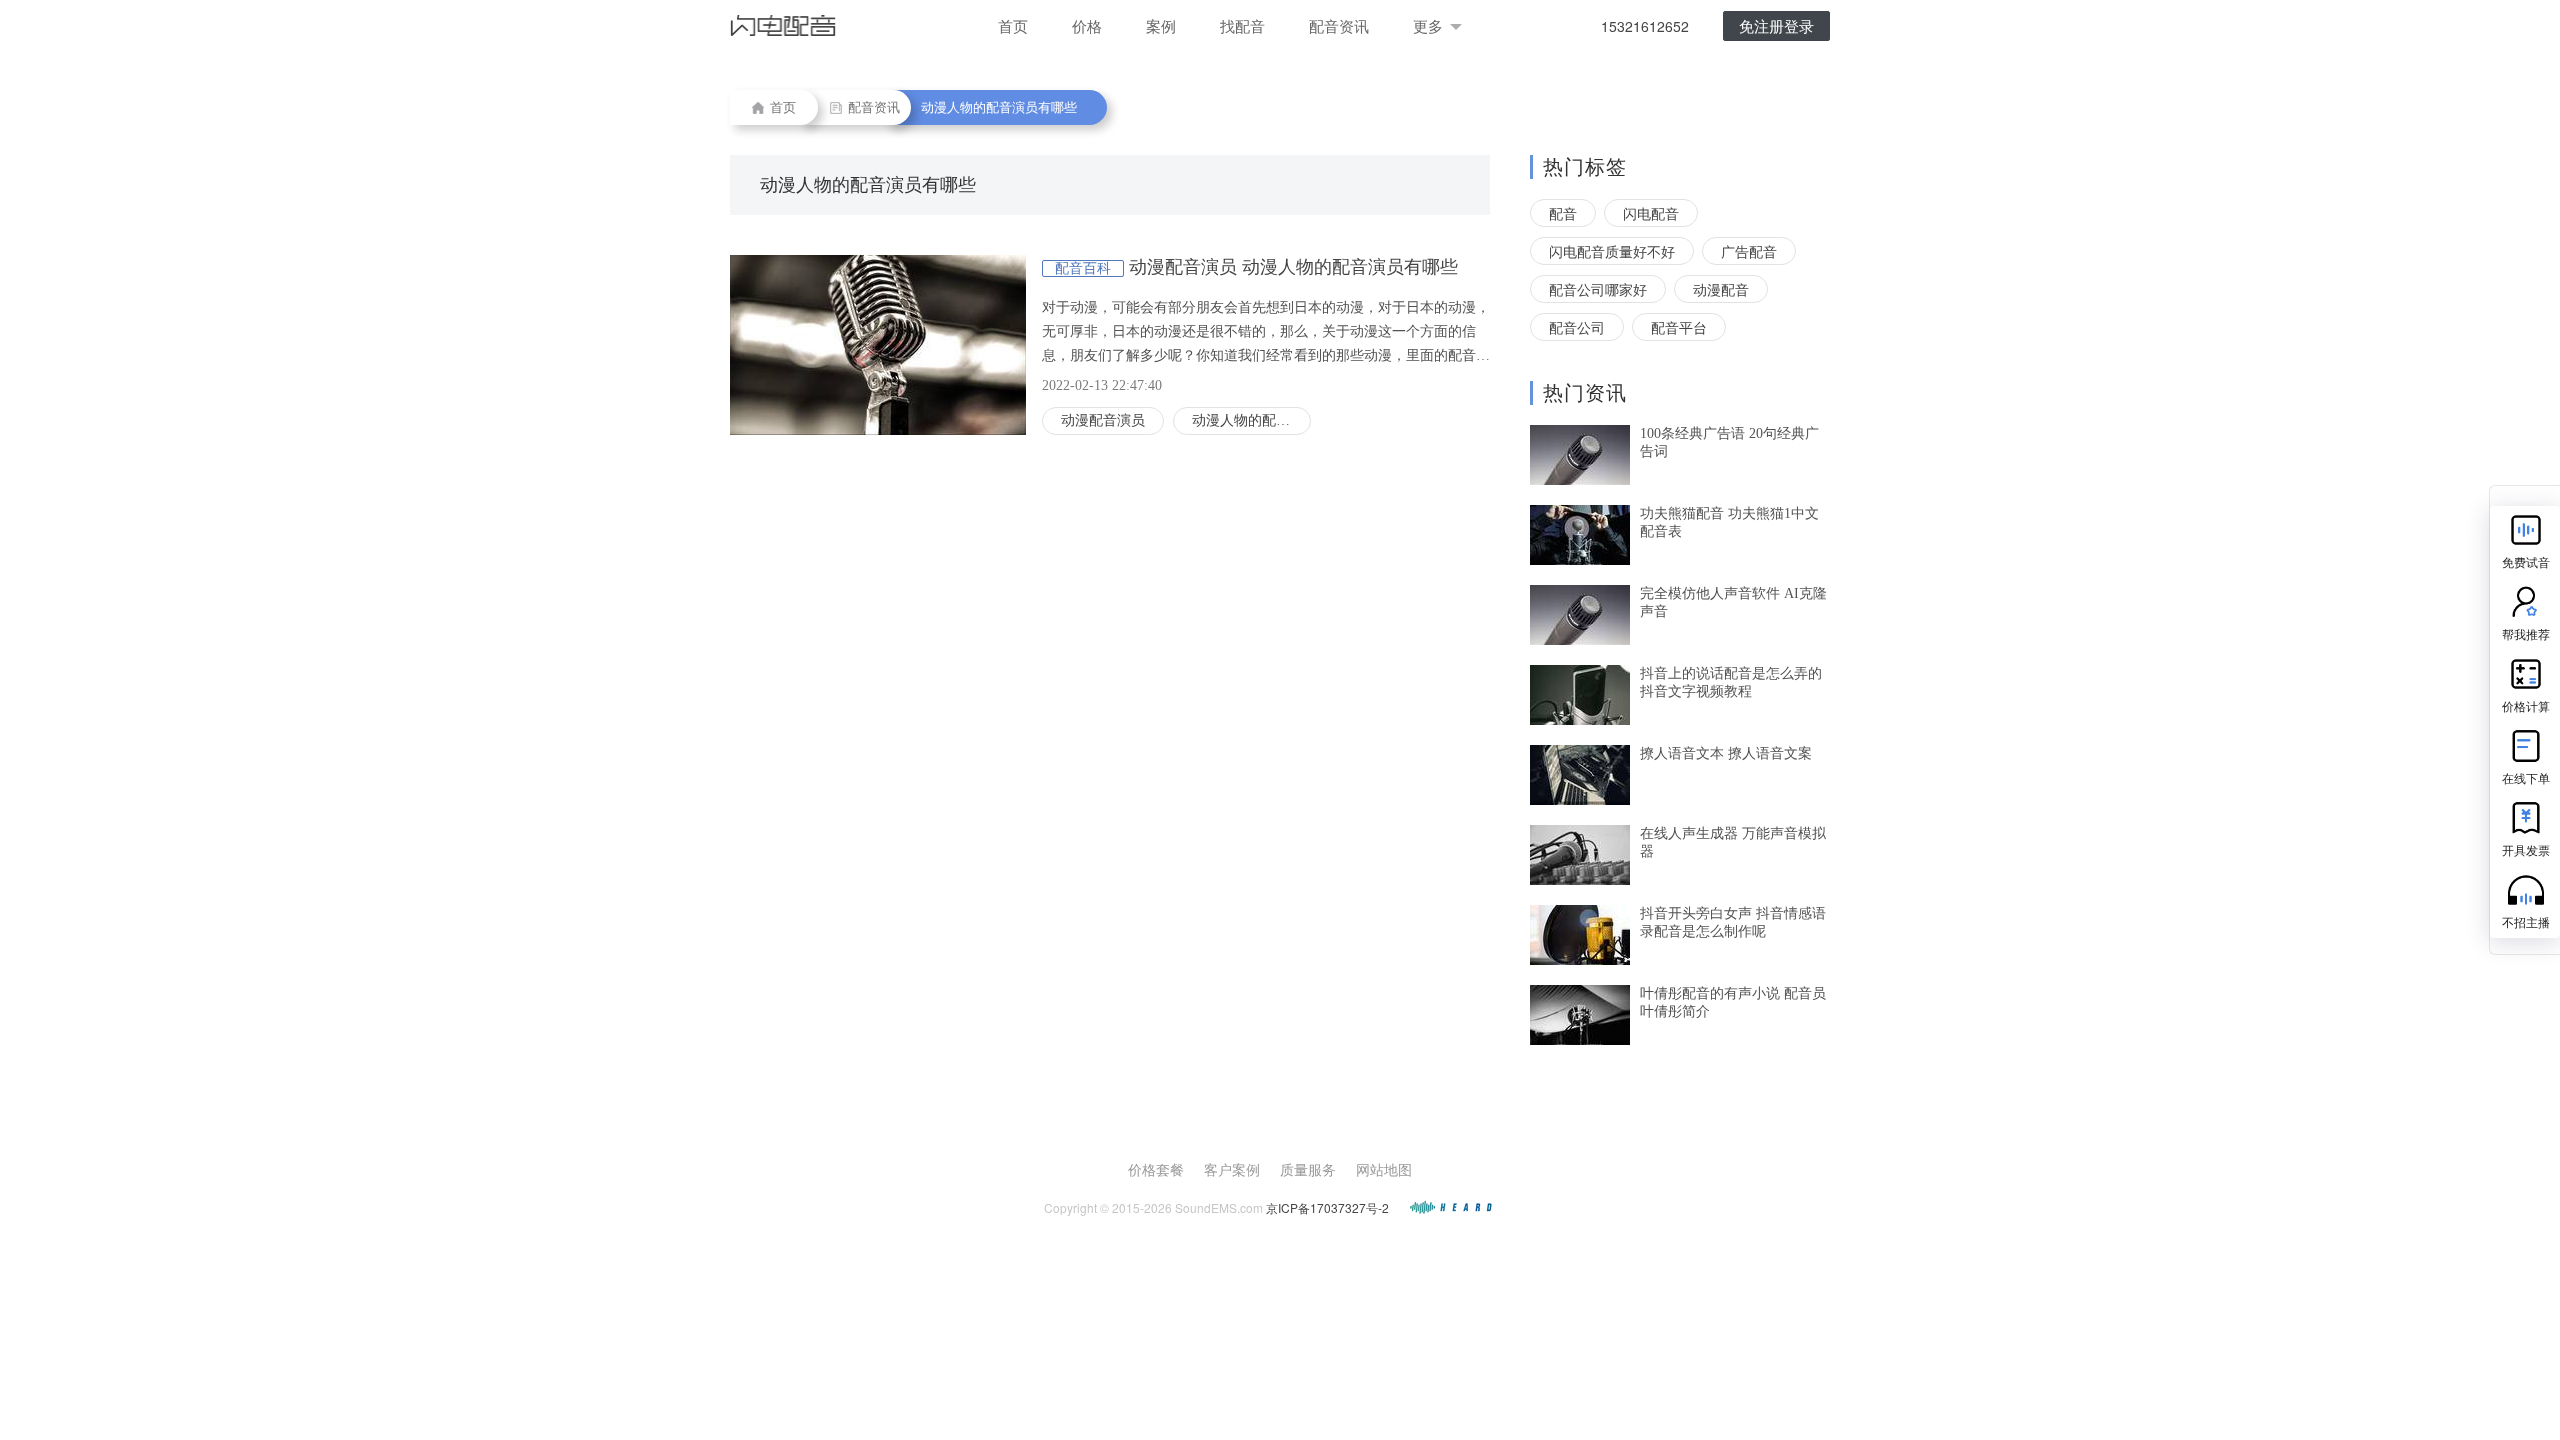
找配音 (1242, 25)
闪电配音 (1651, 213)
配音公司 (1577, 327)
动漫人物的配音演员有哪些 (1251, 420)
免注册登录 (1776, 25)
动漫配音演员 (1103, 420)
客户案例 (1232, 1169)
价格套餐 (1156, 1169)
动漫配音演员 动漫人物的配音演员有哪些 (1293, 267)
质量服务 (1308, 1169)
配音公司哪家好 (1598, 289)
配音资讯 (1339, 25)
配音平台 (1679, 327)
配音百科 (1083, 268)
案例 (1161, 25)
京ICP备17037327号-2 (1327, 1207)
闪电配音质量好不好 (1612, 251)
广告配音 (1749, 251)
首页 (1013, 25)
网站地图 (1384, 1169)
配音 (1563, 213)
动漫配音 (1721, 289)
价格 (1087, 25)
